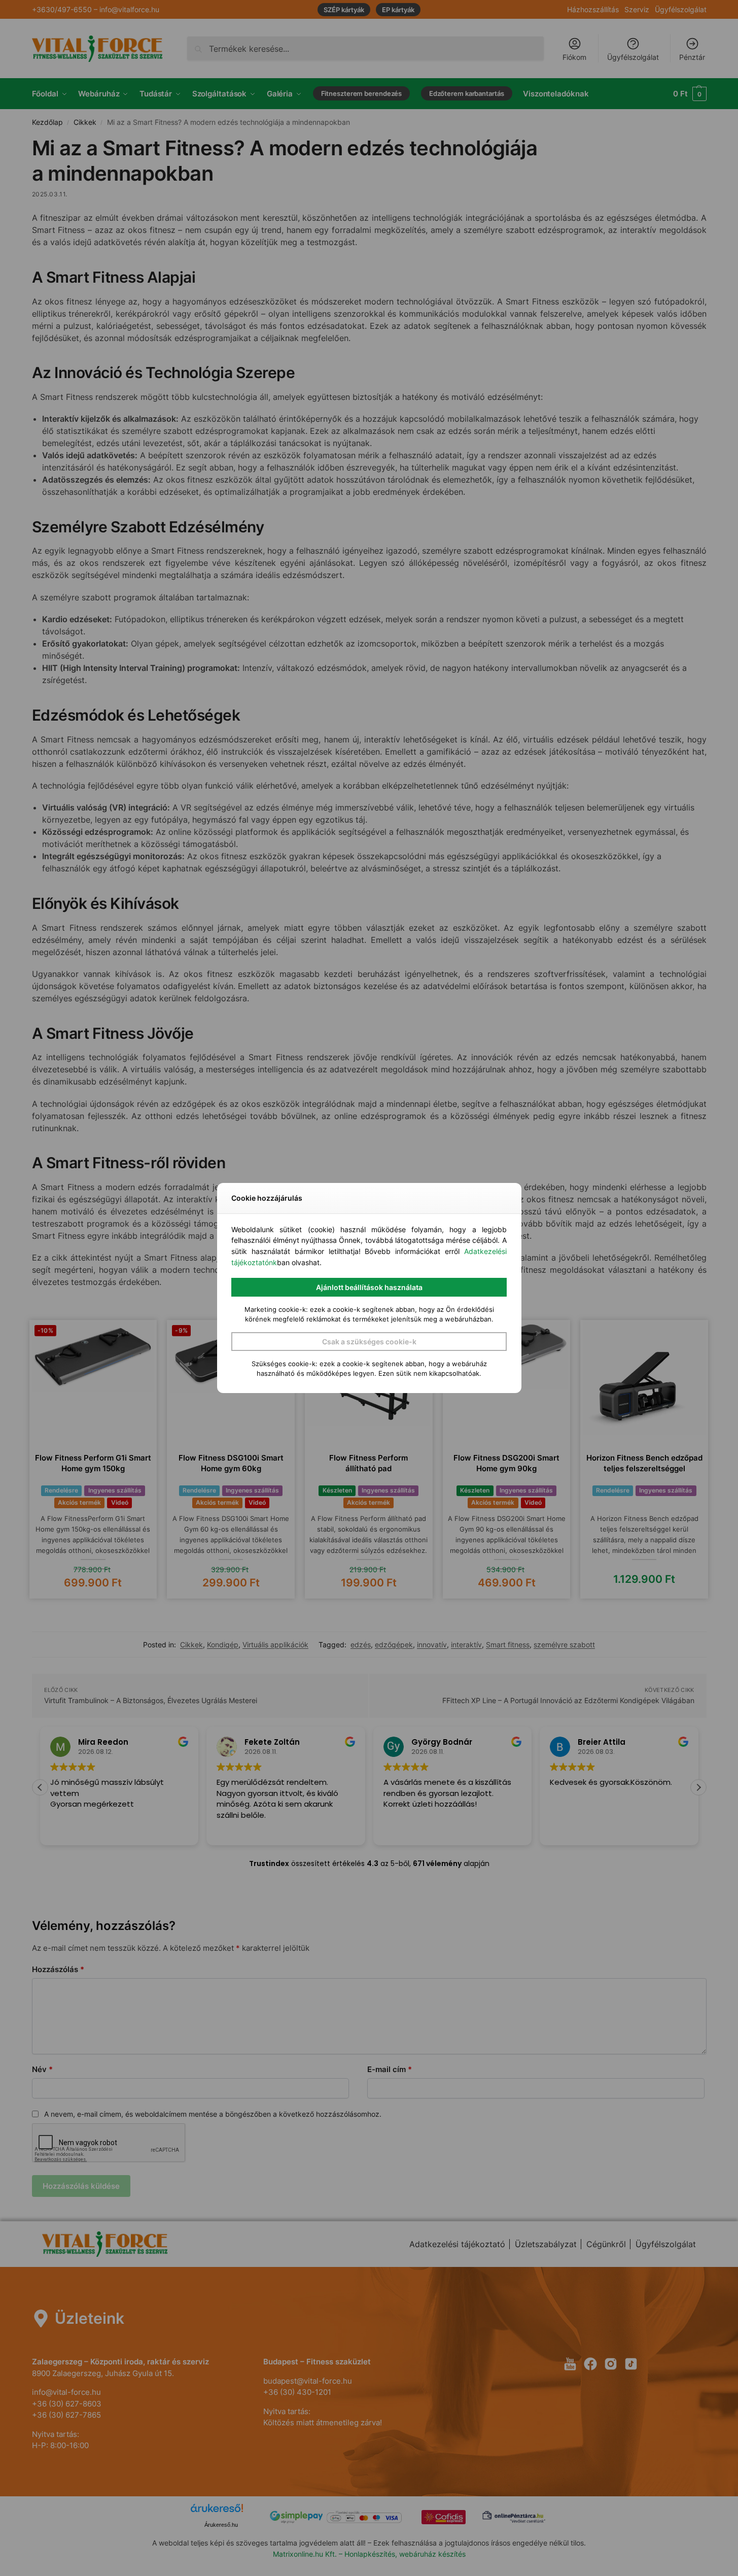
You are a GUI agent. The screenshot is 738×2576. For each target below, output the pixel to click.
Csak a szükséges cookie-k (369, 1342)
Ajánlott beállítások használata (369, 1287)
